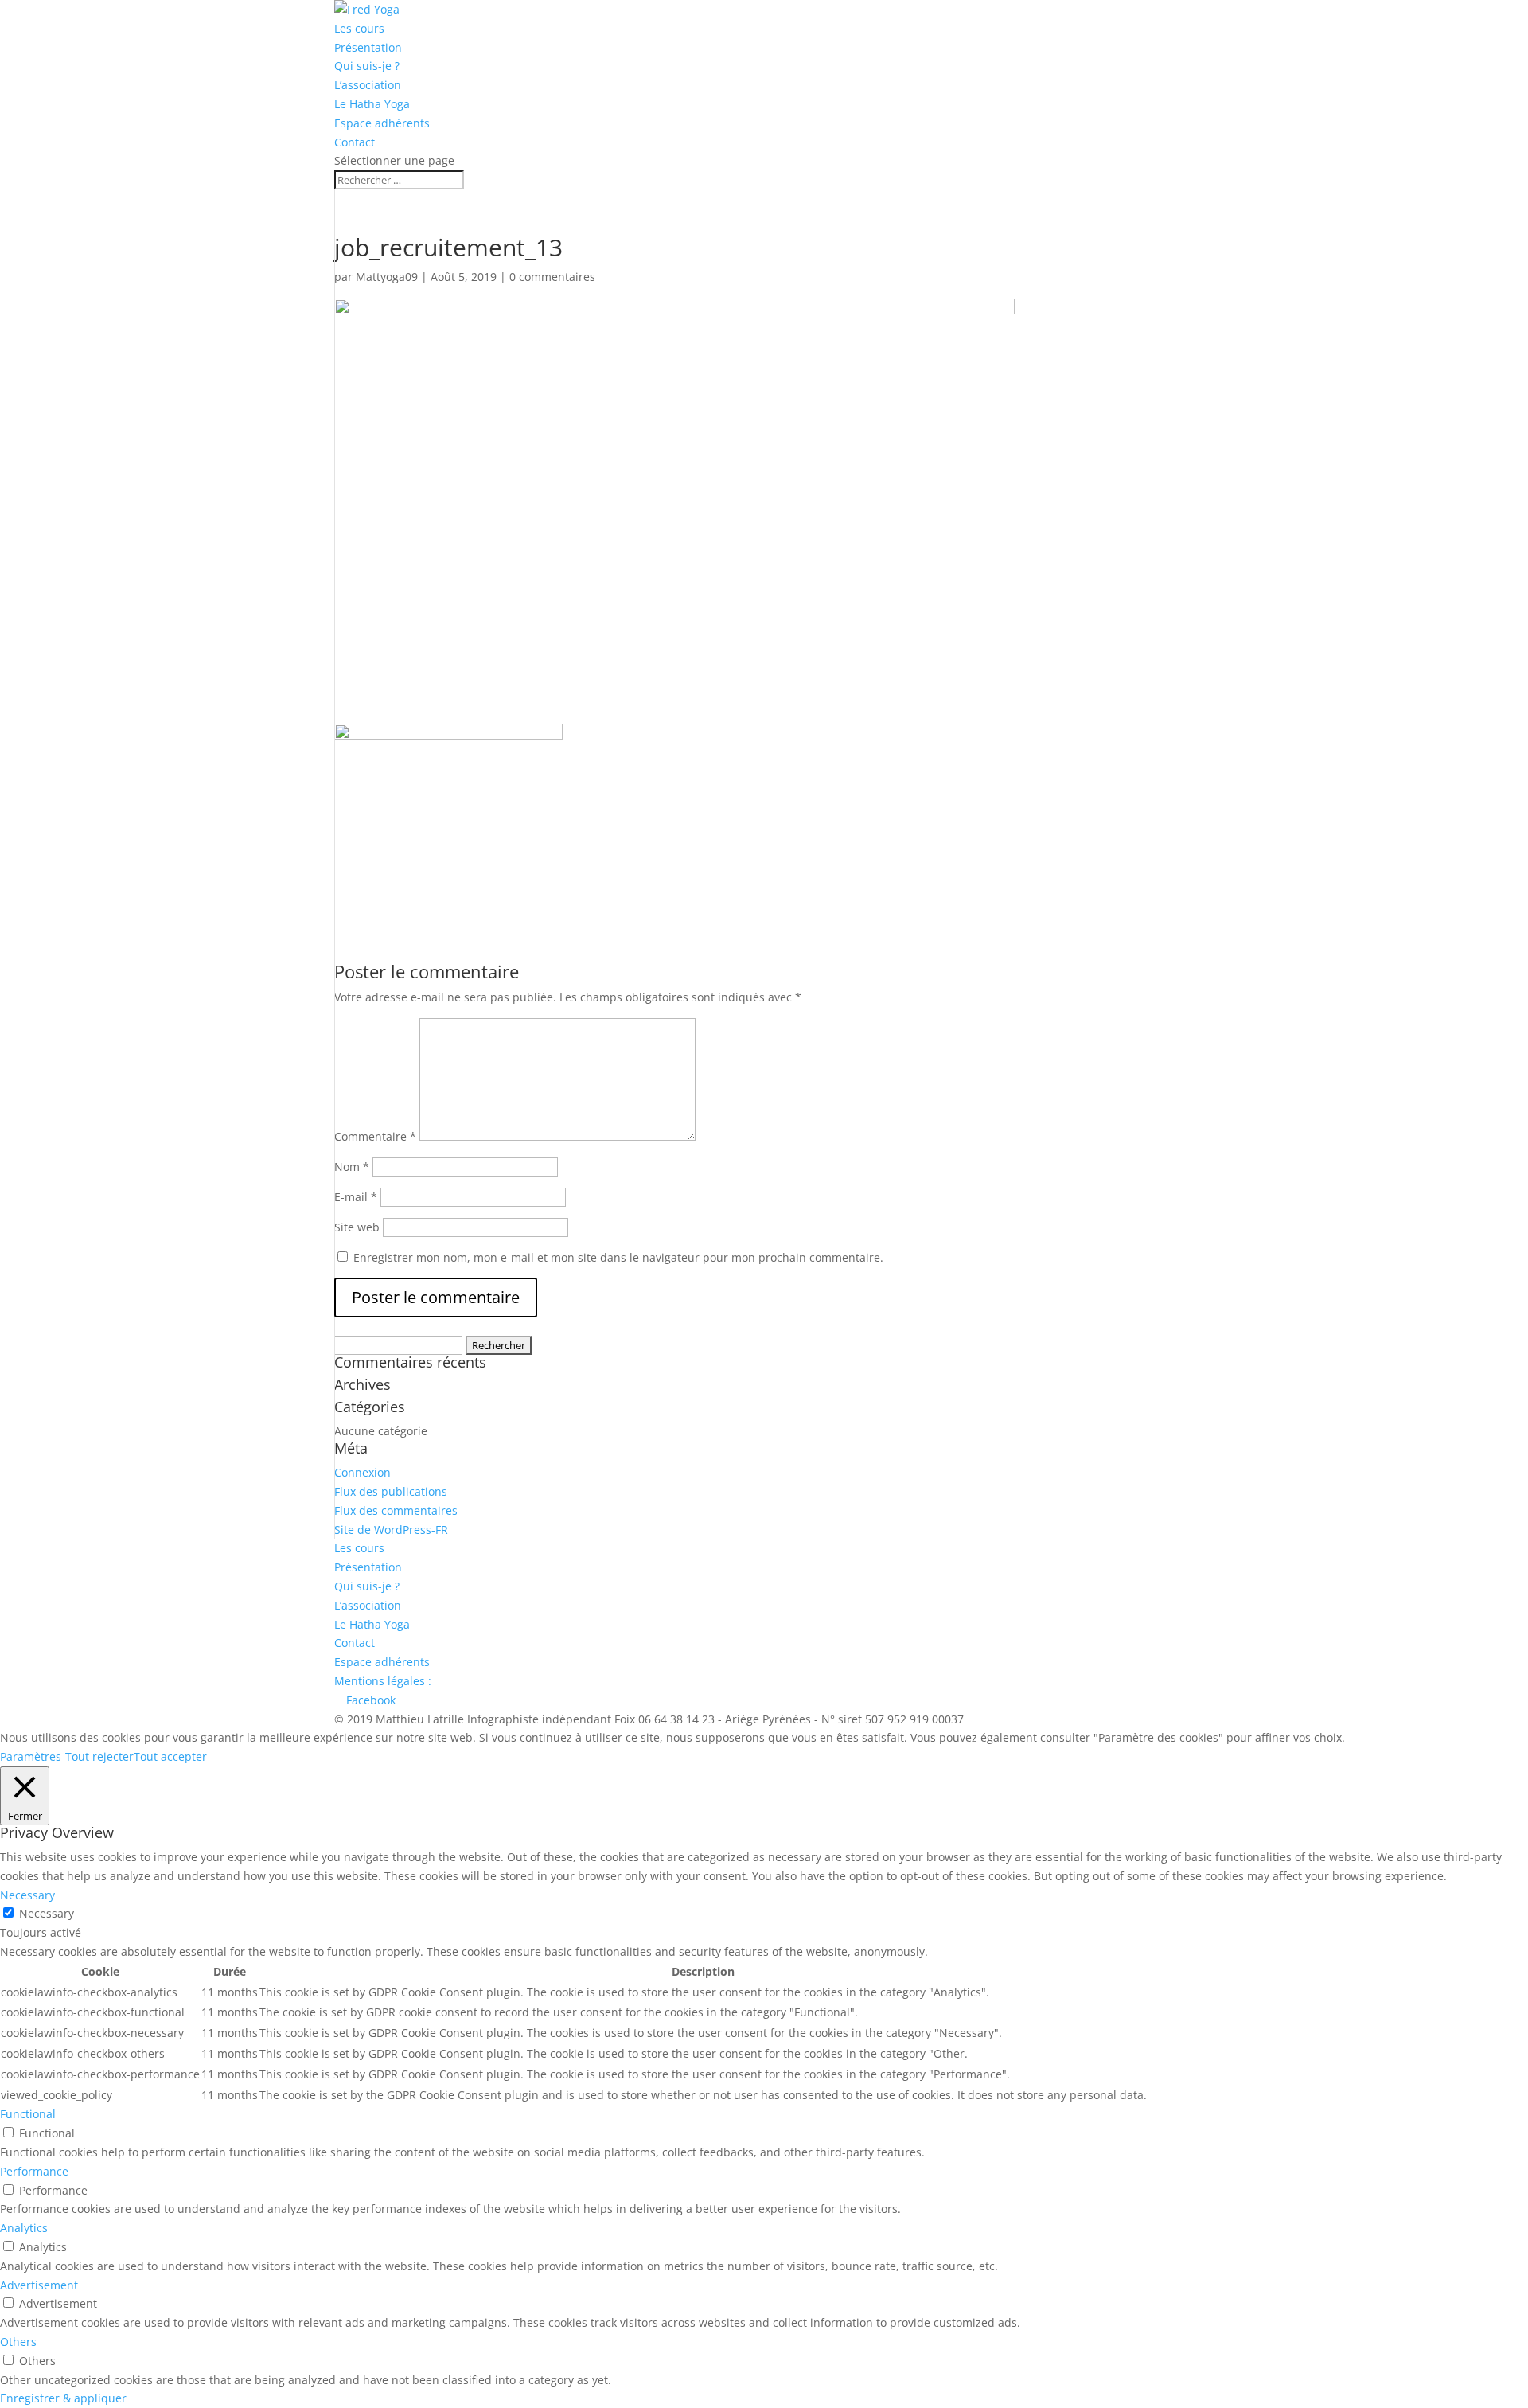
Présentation (368, 47)
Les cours (359, 28)
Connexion (363, 1472)
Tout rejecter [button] (99, 1756)
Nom (352, 1167)
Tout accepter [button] (170, 1756)
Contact (355, 142)
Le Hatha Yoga (372, 104)
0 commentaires (552, 277)
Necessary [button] (27, 1895)
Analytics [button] (24, 2228)
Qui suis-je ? (367, 66)
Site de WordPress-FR (391, 1530)
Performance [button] (34, 2171)
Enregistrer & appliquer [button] (63, 2398)
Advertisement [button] (39, 2285)
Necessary (47, 1913)
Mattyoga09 (387, 277)
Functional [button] (28, 2114)
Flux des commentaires (396, 1510)
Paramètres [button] (31, 1756)
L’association (368, 85)
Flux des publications (391, 1491)
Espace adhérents (382, 123)
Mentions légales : (383, 1681)
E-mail (356, 1197)
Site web (357, 1227)
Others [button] (18, 2342)
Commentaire (375, 1136)
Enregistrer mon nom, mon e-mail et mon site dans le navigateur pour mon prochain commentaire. (618, 1257)
